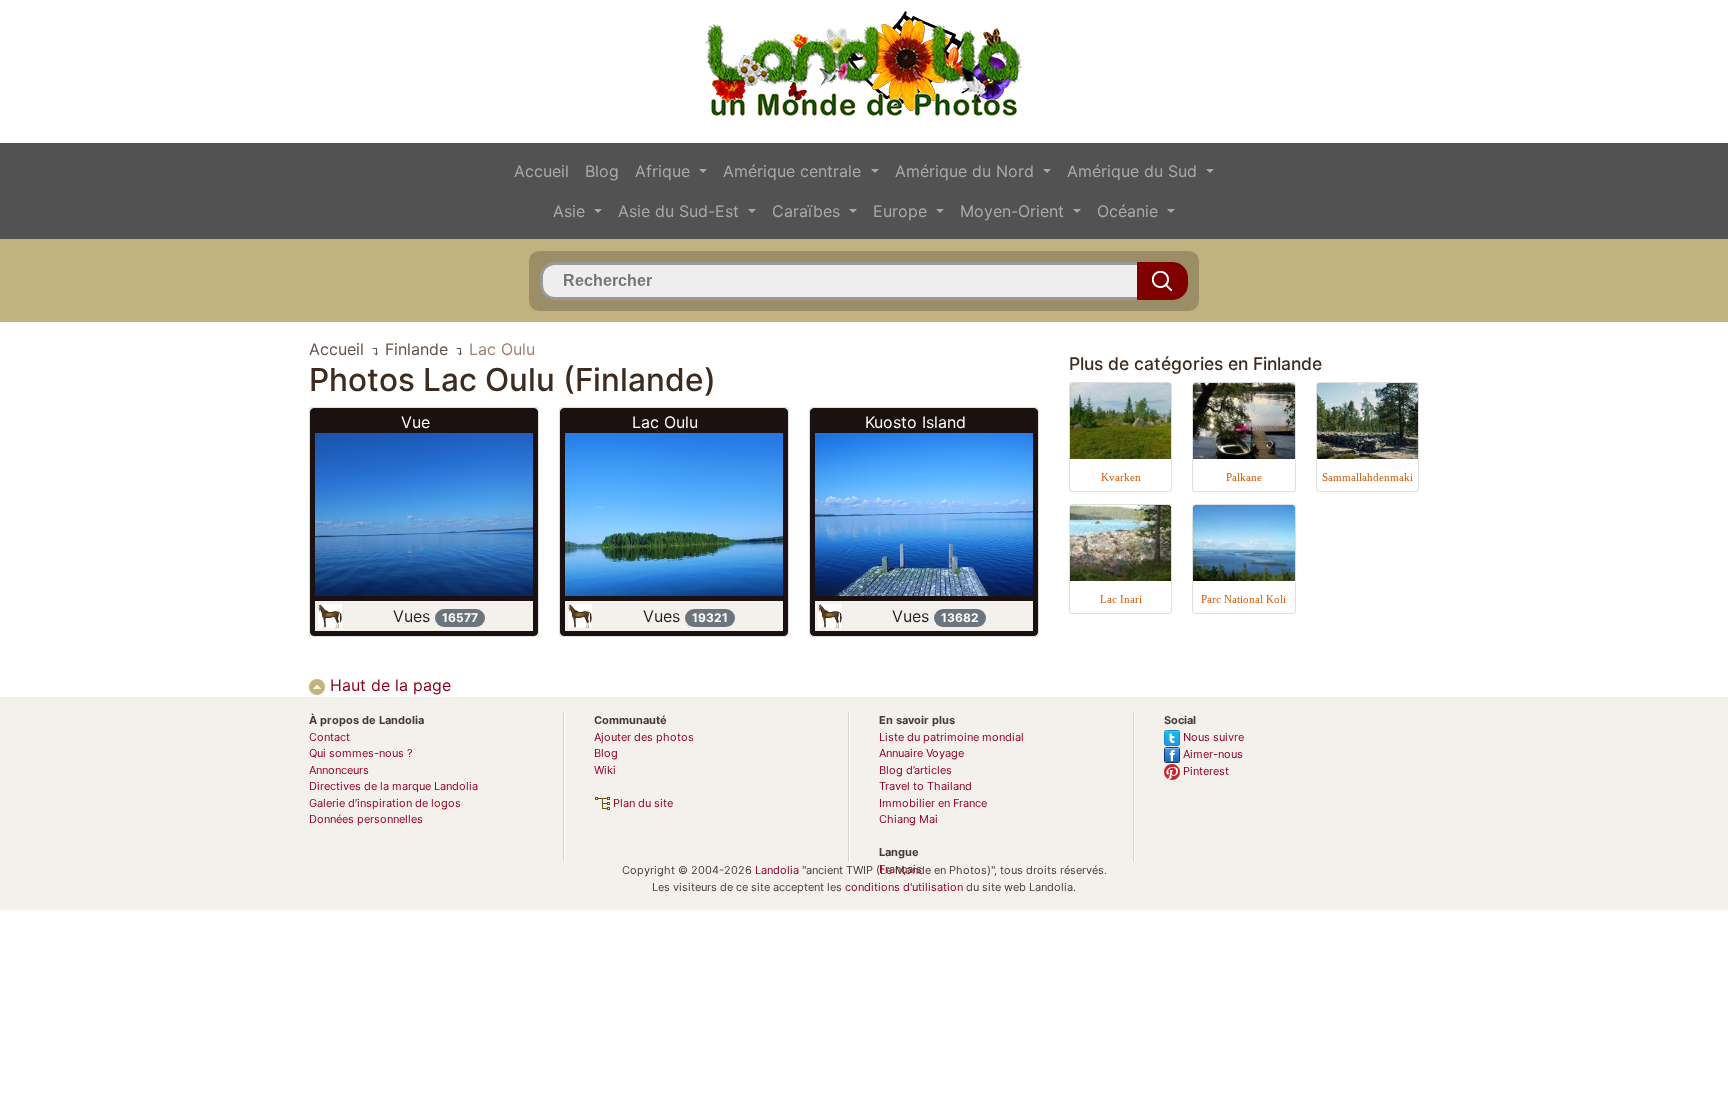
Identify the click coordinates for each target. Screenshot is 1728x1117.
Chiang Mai (908, 819)
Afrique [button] (665, 171)
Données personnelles (366, 819)
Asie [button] (571, 211)
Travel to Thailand (925, 786)
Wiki (605, 770)
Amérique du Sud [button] (1134, 171)
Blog (602, 171)
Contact (329, 737)
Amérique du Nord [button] (967, 171)
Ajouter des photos (644, 737)
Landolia (777, 870)
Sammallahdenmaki (1367, 477)
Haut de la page (388, 685)
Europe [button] (902, 211)
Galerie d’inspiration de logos (385, 803)
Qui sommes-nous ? (361, 753)
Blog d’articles (915, 770)
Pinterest (1204, 771)
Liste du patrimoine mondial (951, 737)
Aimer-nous (1211, 754)
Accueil (541, 171)
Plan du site (641, 803)
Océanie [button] (1130, 211)
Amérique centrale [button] (794, 171)
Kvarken (1121, 477)
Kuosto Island (915, 422)
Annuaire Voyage (921, 753)
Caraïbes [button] (808, 211)
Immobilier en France (933, 803)
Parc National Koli (1243, 599)
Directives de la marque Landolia (393, 786)
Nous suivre (1212, 737)
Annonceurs (339, 770)
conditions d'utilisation (904, 887)
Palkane (1244, 477)
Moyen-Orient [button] (1014, 211)
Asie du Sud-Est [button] (681, 211)
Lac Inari (1121, 599)
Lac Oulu (665, 422)
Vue (415, 422)
